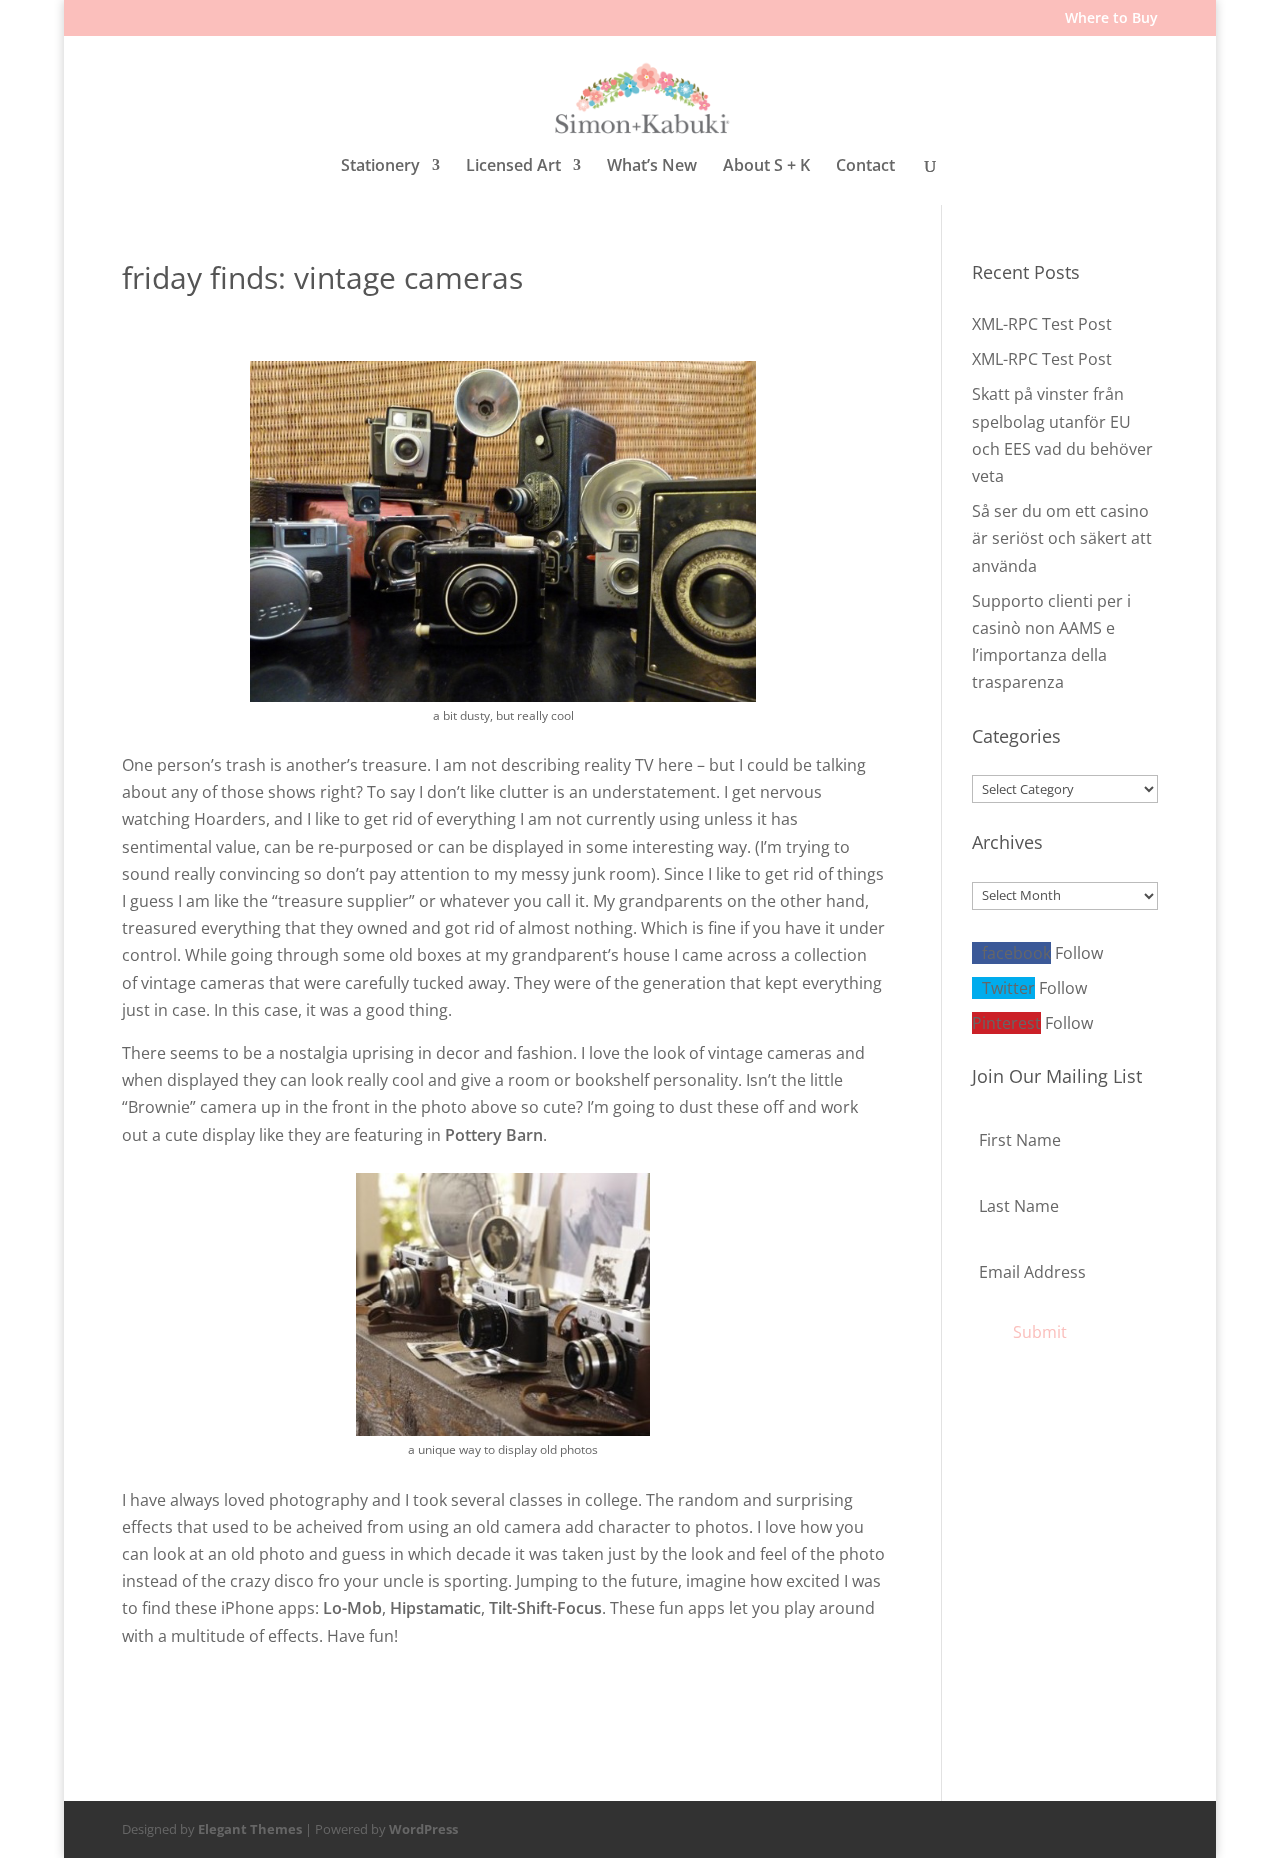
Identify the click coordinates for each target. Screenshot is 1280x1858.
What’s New (652, 166)
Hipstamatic (435, 1608)
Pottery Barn (494, 1135)
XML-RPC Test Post (1042, 324)
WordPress (423, 1829)
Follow (1079, 953)
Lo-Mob (352, 1608)
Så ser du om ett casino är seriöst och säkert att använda (1062, 538)
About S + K (766, 166)
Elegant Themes (250, 1829)
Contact (865, 166)
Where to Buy (1111, 19)
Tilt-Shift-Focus (545, 1608)
